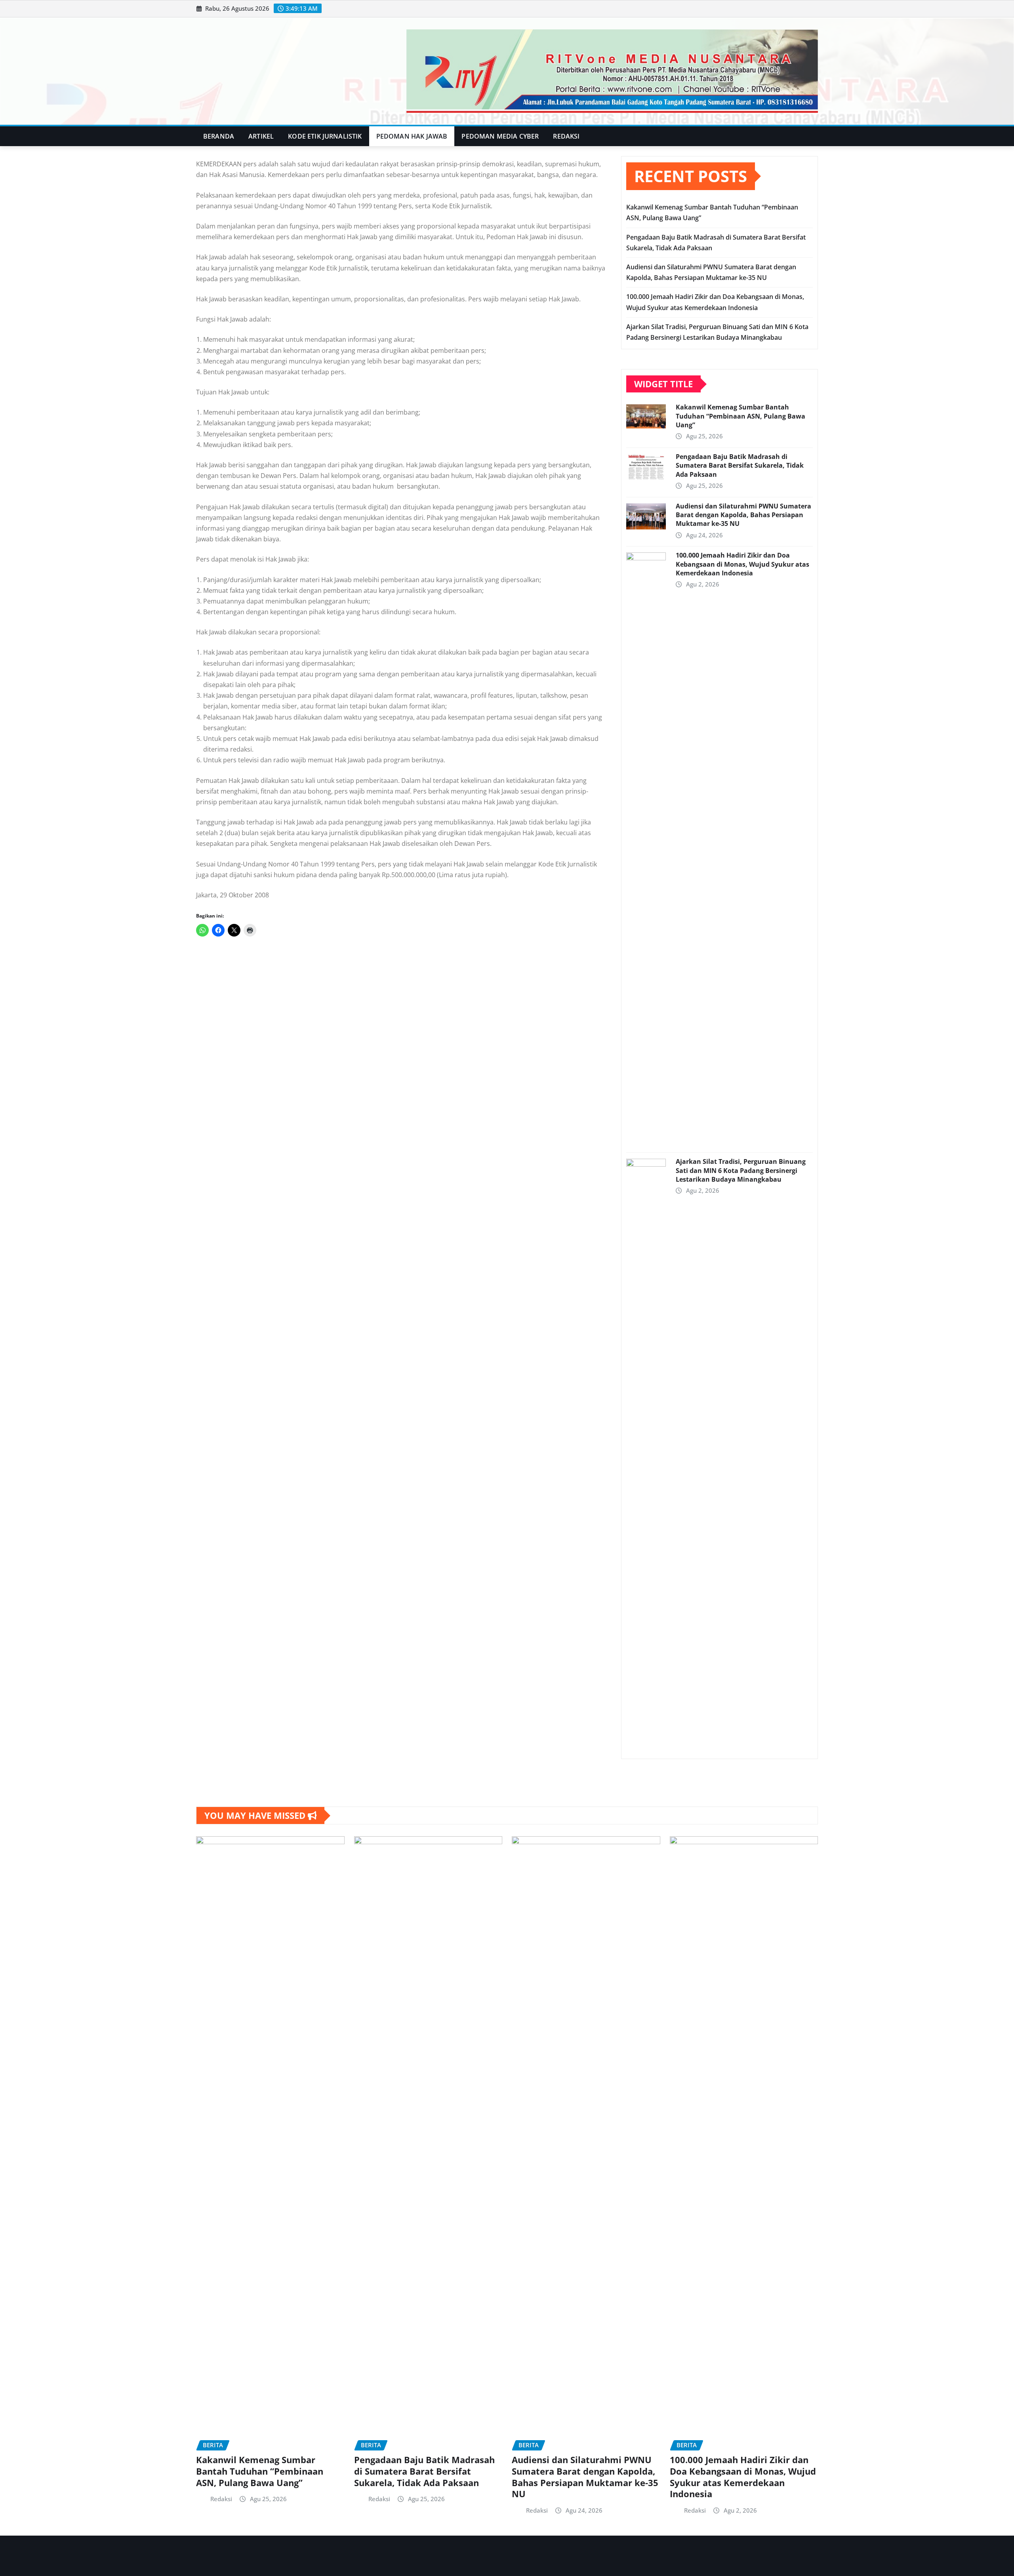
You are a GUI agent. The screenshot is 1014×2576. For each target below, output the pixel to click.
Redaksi (566, 136)
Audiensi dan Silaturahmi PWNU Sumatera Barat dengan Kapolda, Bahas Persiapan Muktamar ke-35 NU (743, 515)
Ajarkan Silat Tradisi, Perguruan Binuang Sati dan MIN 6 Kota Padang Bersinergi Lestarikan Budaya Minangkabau (741, 1170)
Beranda (219, 136)
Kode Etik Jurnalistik (325, 136)
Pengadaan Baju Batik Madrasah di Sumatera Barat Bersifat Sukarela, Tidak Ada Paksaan (740, 466)
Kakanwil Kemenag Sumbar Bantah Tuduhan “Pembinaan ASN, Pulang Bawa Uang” (740, 416)
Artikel (261, 136)
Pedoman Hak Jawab (412, 136)
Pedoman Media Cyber (500, 136)
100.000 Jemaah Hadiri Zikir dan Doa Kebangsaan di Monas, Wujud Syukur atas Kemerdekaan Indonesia (742, 564)
